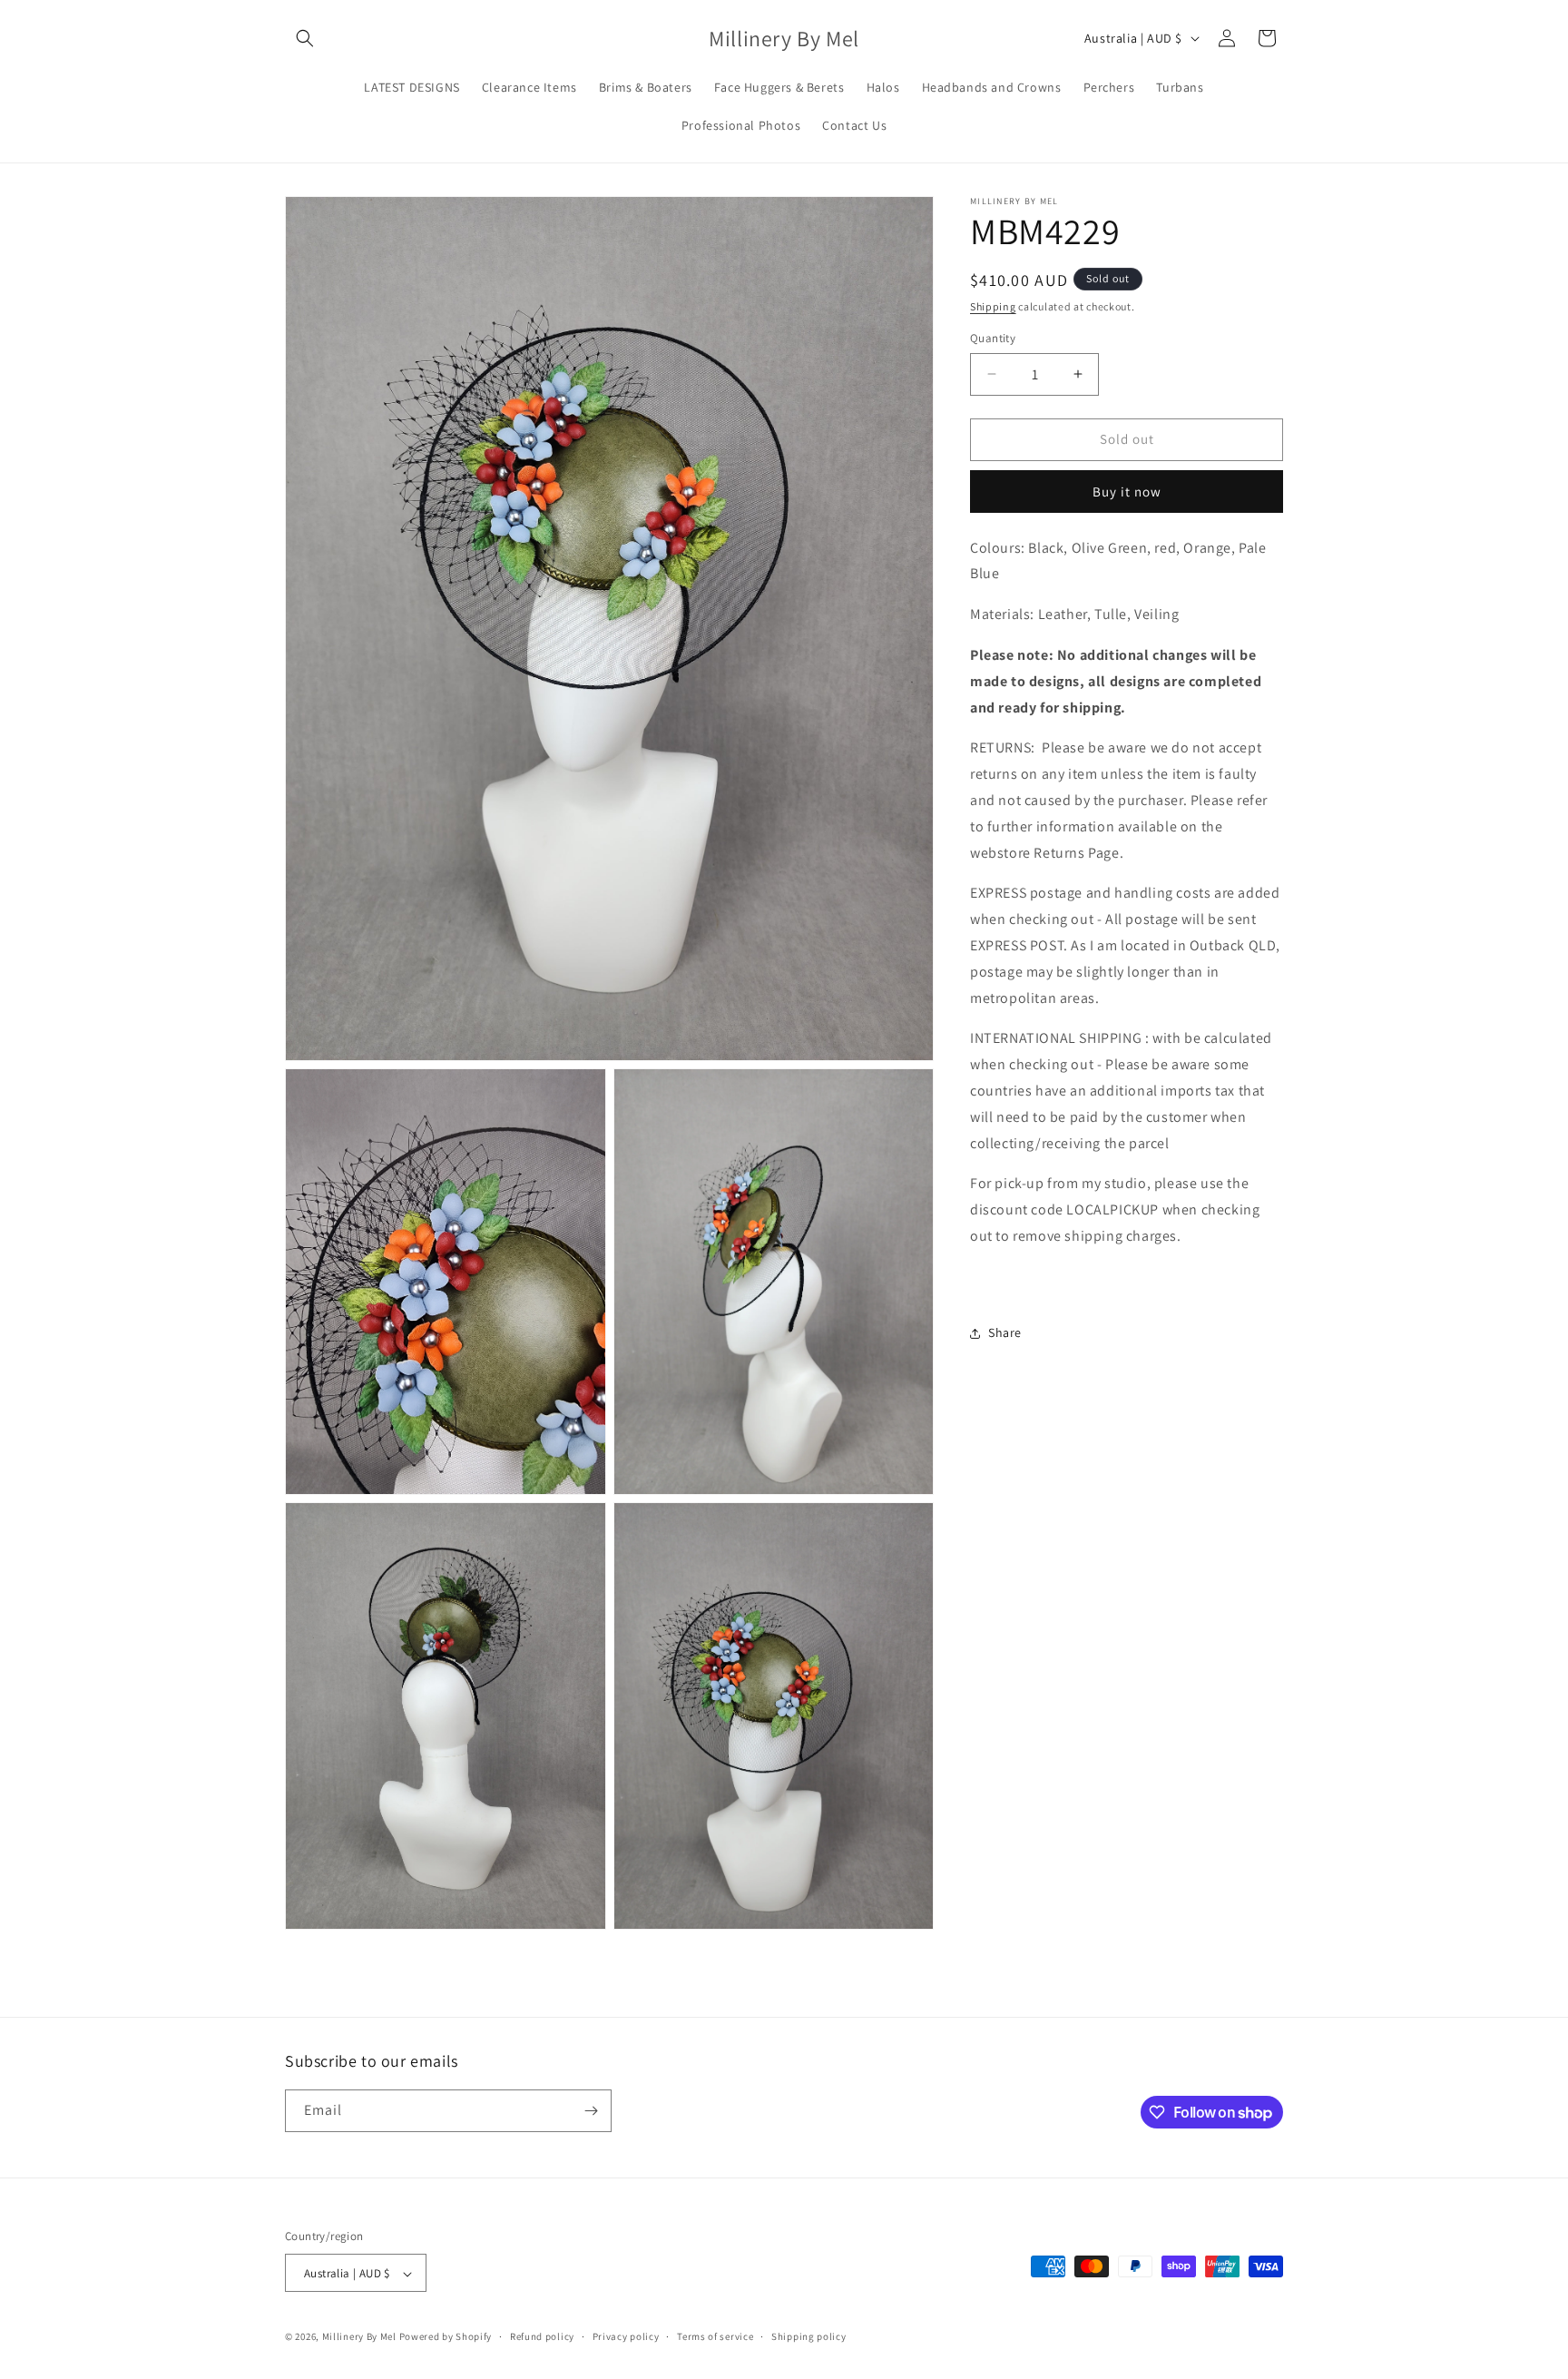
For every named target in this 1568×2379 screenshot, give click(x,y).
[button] (305, 38)
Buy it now (1127, 492)
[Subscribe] (591, 2111)
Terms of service (715, 2337)
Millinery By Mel (359, 2337)
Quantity (993, 338)
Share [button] (1005, 1332)
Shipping (993, 306)
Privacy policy (626, 2337)
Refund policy (542, 2337)
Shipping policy (809, 2337)
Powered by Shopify (446, 2337)
